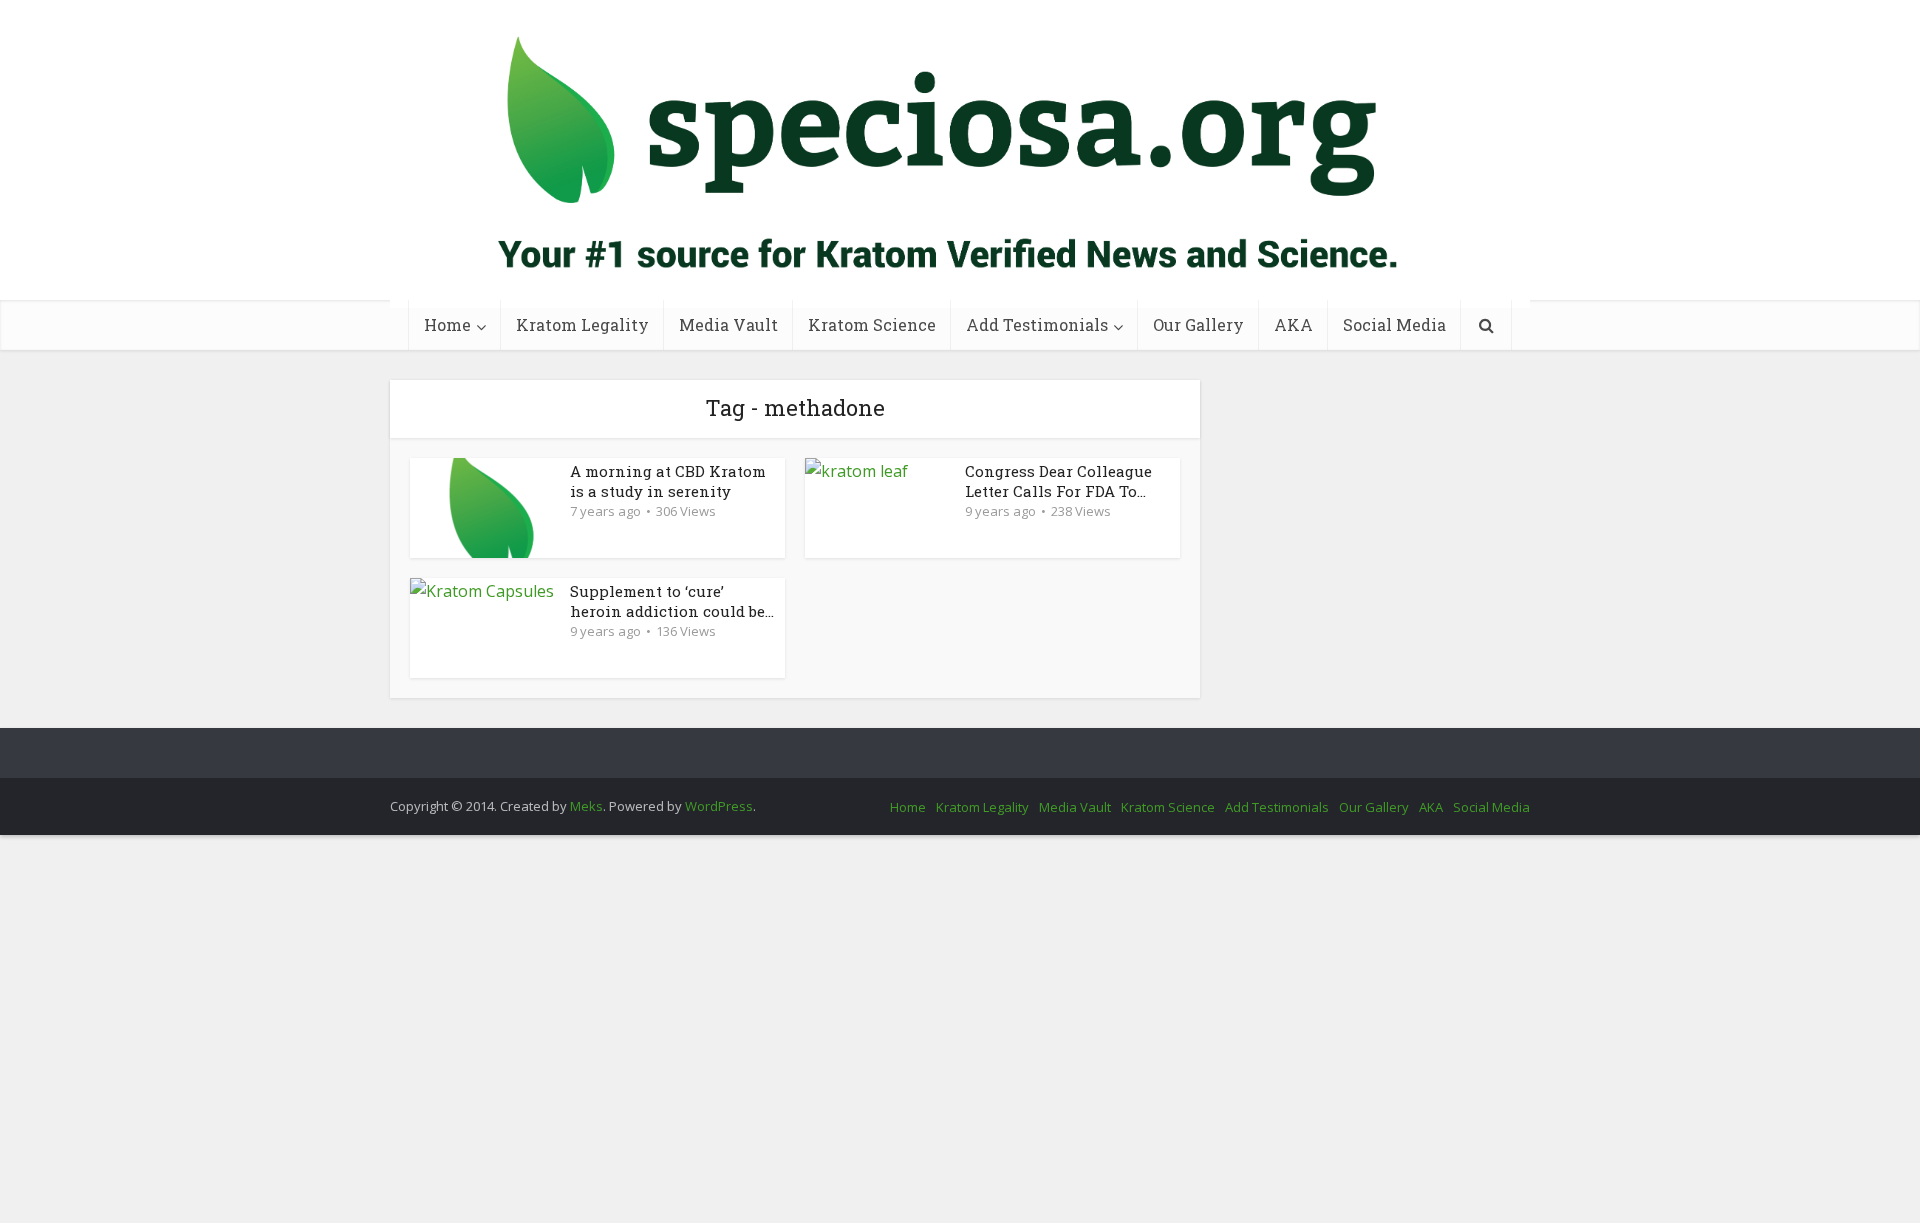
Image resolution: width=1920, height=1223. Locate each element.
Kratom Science (872, 324)
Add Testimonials (1037, 324)
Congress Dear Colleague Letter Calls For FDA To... (1058, 481)
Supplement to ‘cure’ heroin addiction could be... (672, 601)
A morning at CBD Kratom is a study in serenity (668, 481)
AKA (1293, 324)
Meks (586, 806)
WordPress (719, 806)
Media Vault (728, 324)
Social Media (1394, 324)
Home (447, 324)
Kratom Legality (582, 324)
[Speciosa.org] (960, 154)
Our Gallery (1198, 324)
